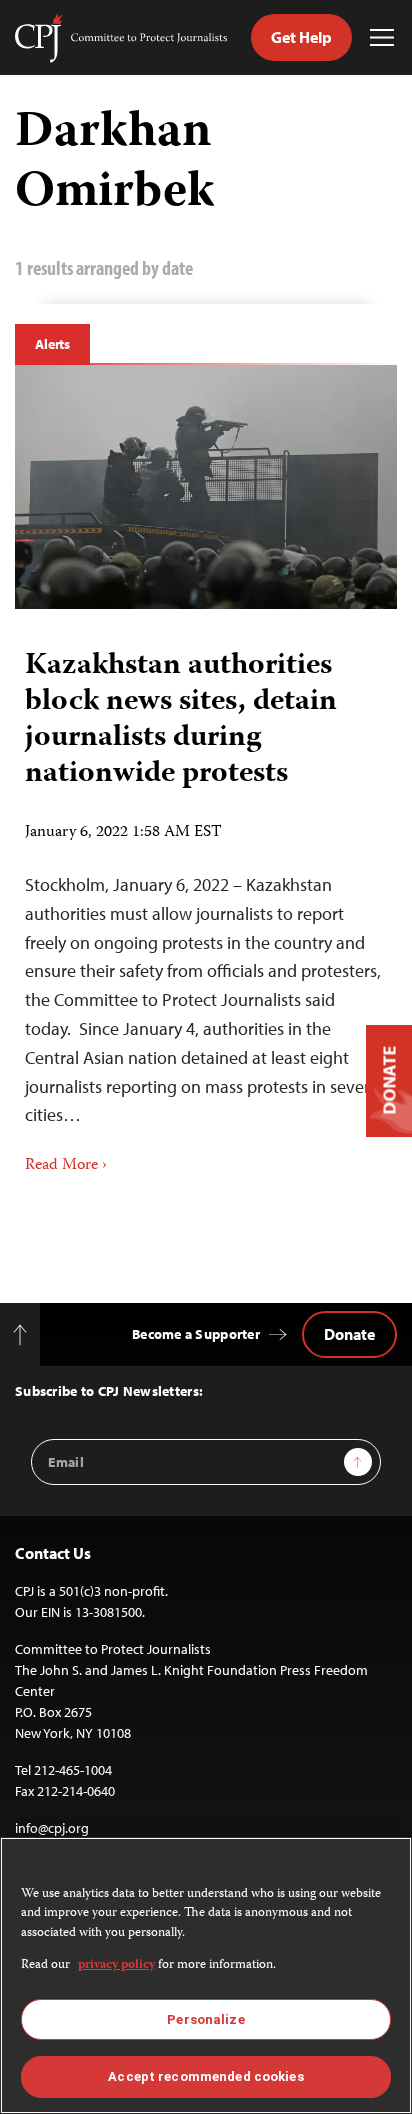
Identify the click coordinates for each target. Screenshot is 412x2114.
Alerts (52, 344)
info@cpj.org (52, 1828)
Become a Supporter (196, 1334)
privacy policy (116, 1965)
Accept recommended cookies (205, 2076)
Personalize (205, 2019)
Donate (349, 1334)
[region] (206, 1975)
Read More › (66, 1166)
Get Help (301, 37)
